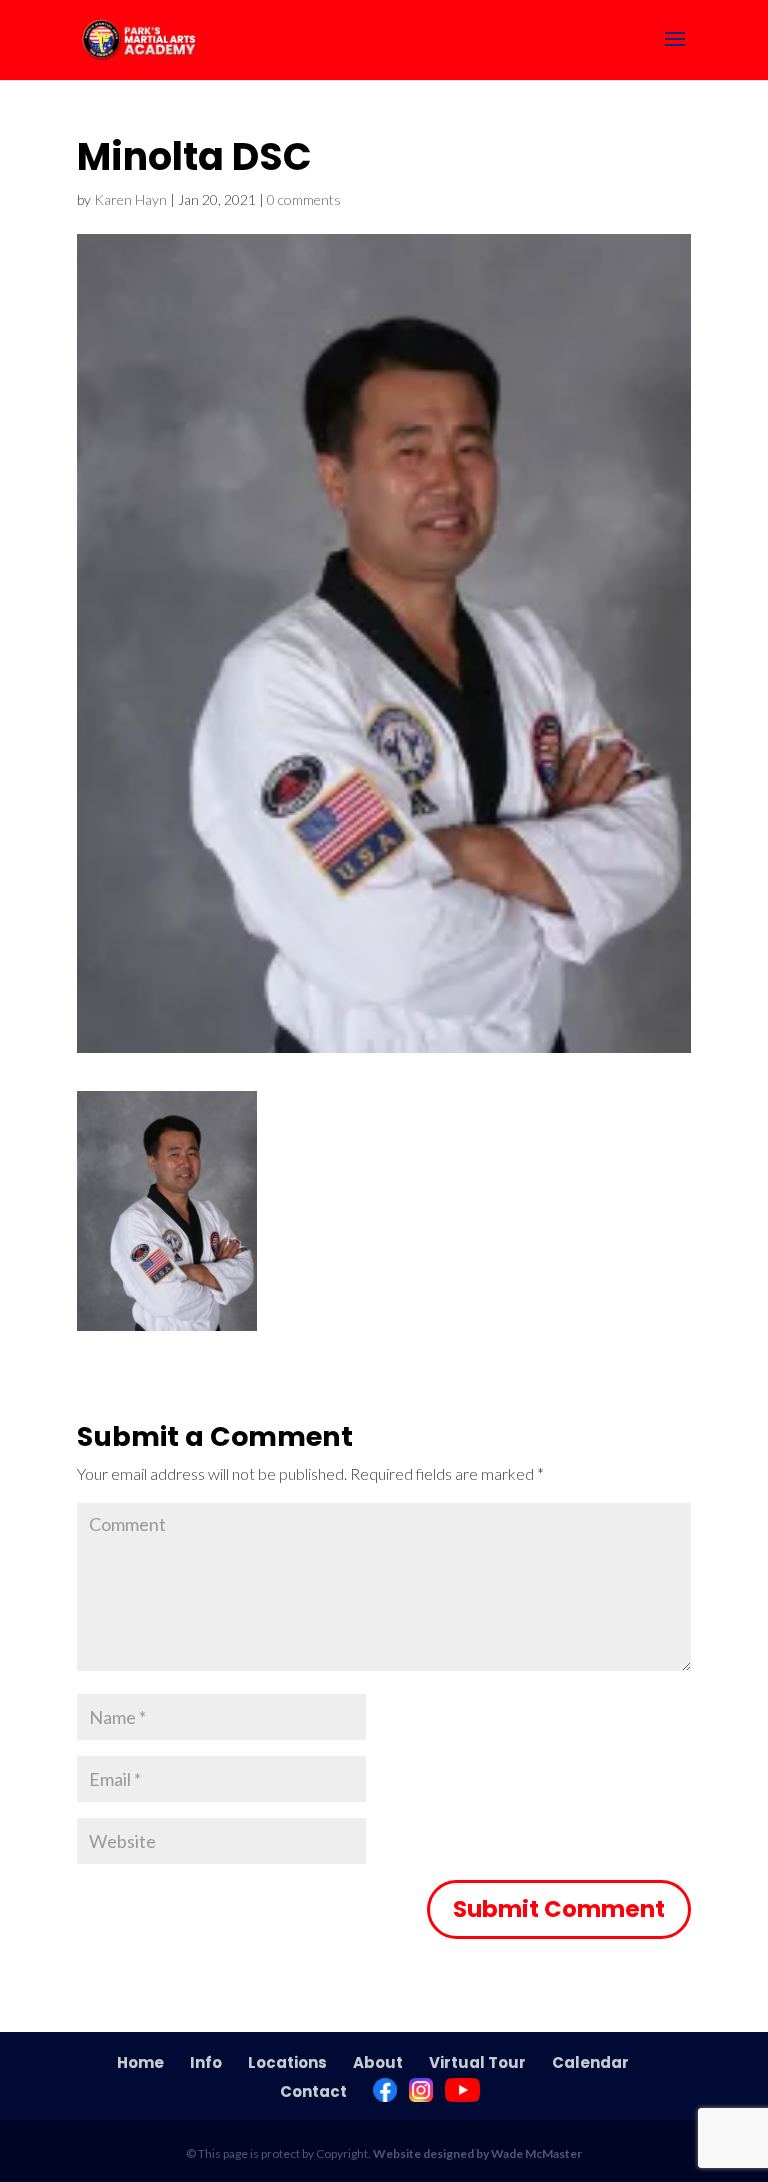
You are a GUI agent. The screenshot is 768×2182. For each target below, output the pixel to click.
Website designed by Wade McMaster (477, 2153)
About (378, 2062)
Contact (313, 2091)
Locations (287, 2062)
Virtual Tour (477, 2062)
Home (140, 2062)
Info (206, 2062)
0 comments (304, 199)
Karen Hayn (130, 199)
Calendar (590, 2062)
